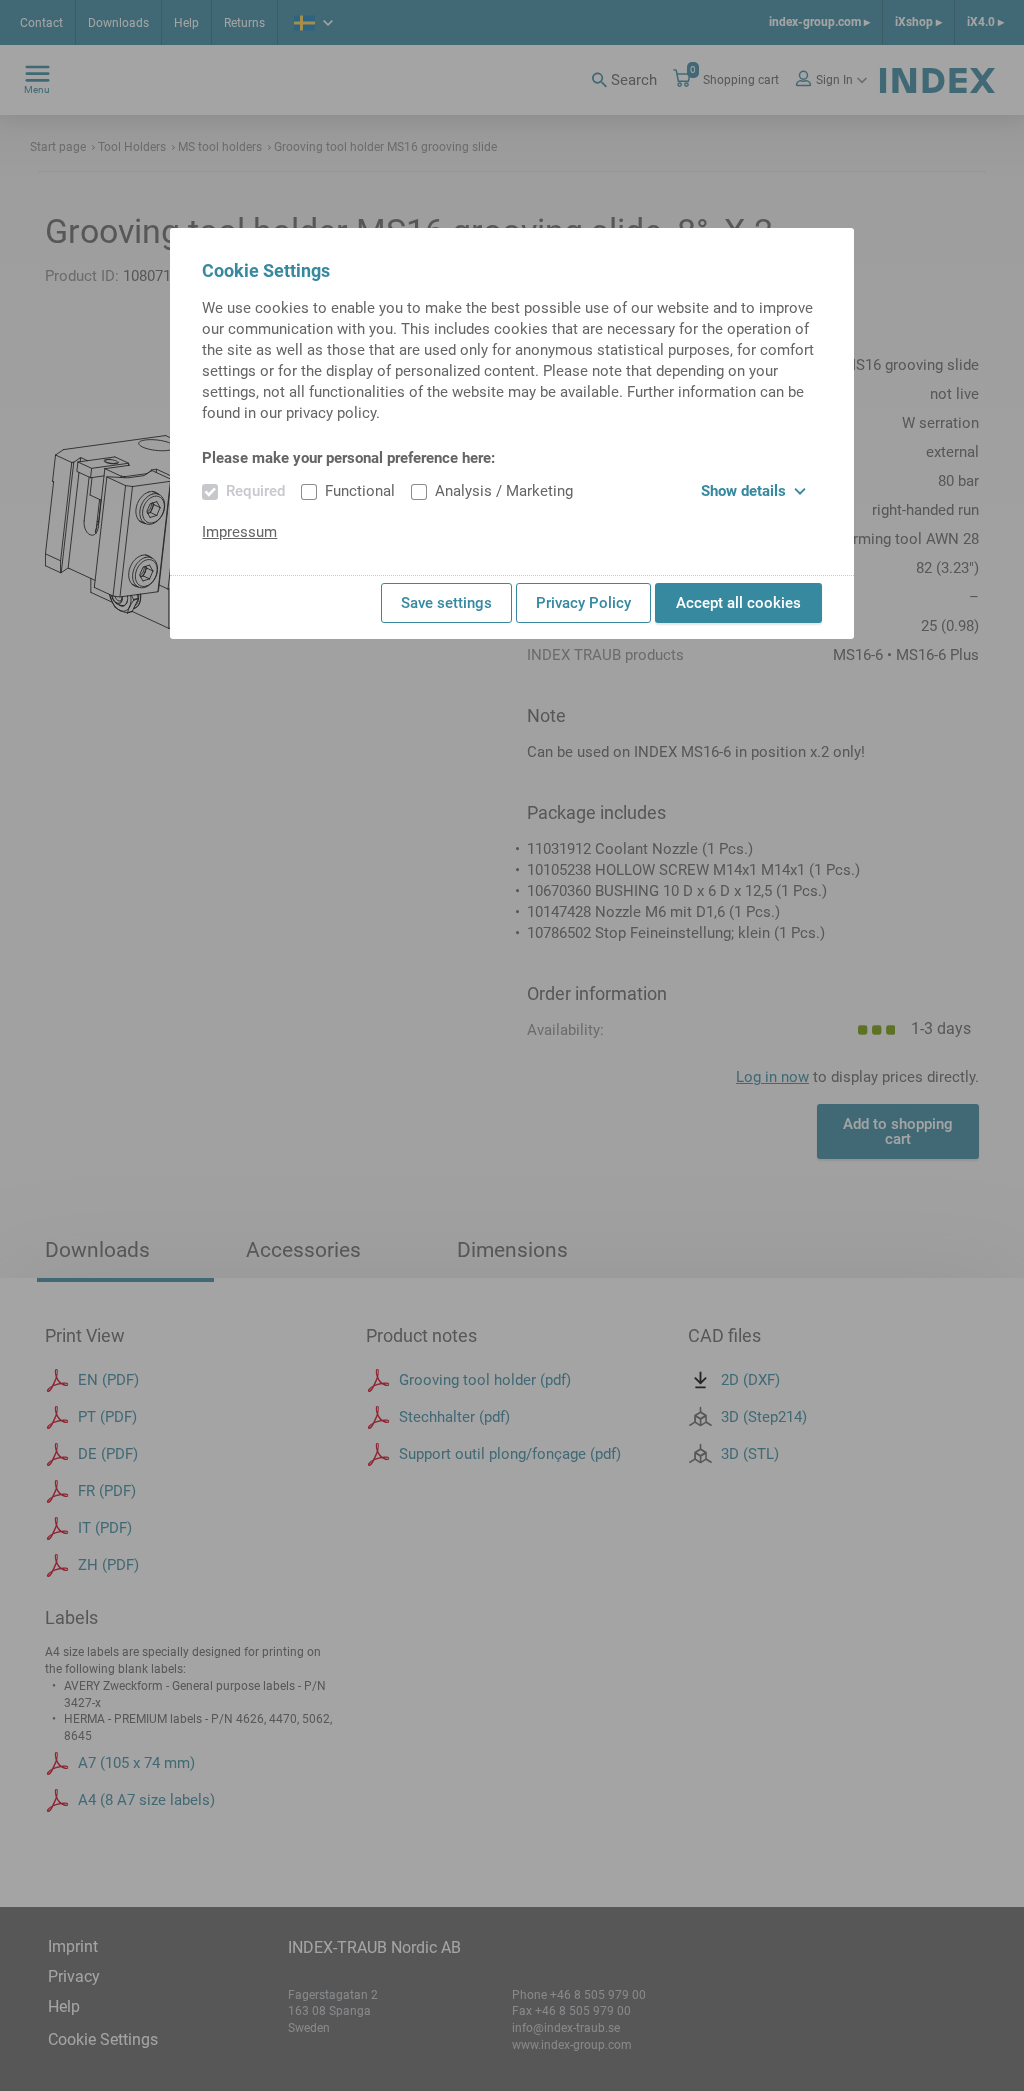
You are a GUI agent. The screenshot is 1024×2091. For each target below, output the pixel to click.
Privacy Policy (583, 603)
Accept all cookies (738, 603)
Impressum (239, 532)
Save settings (446, 603)
